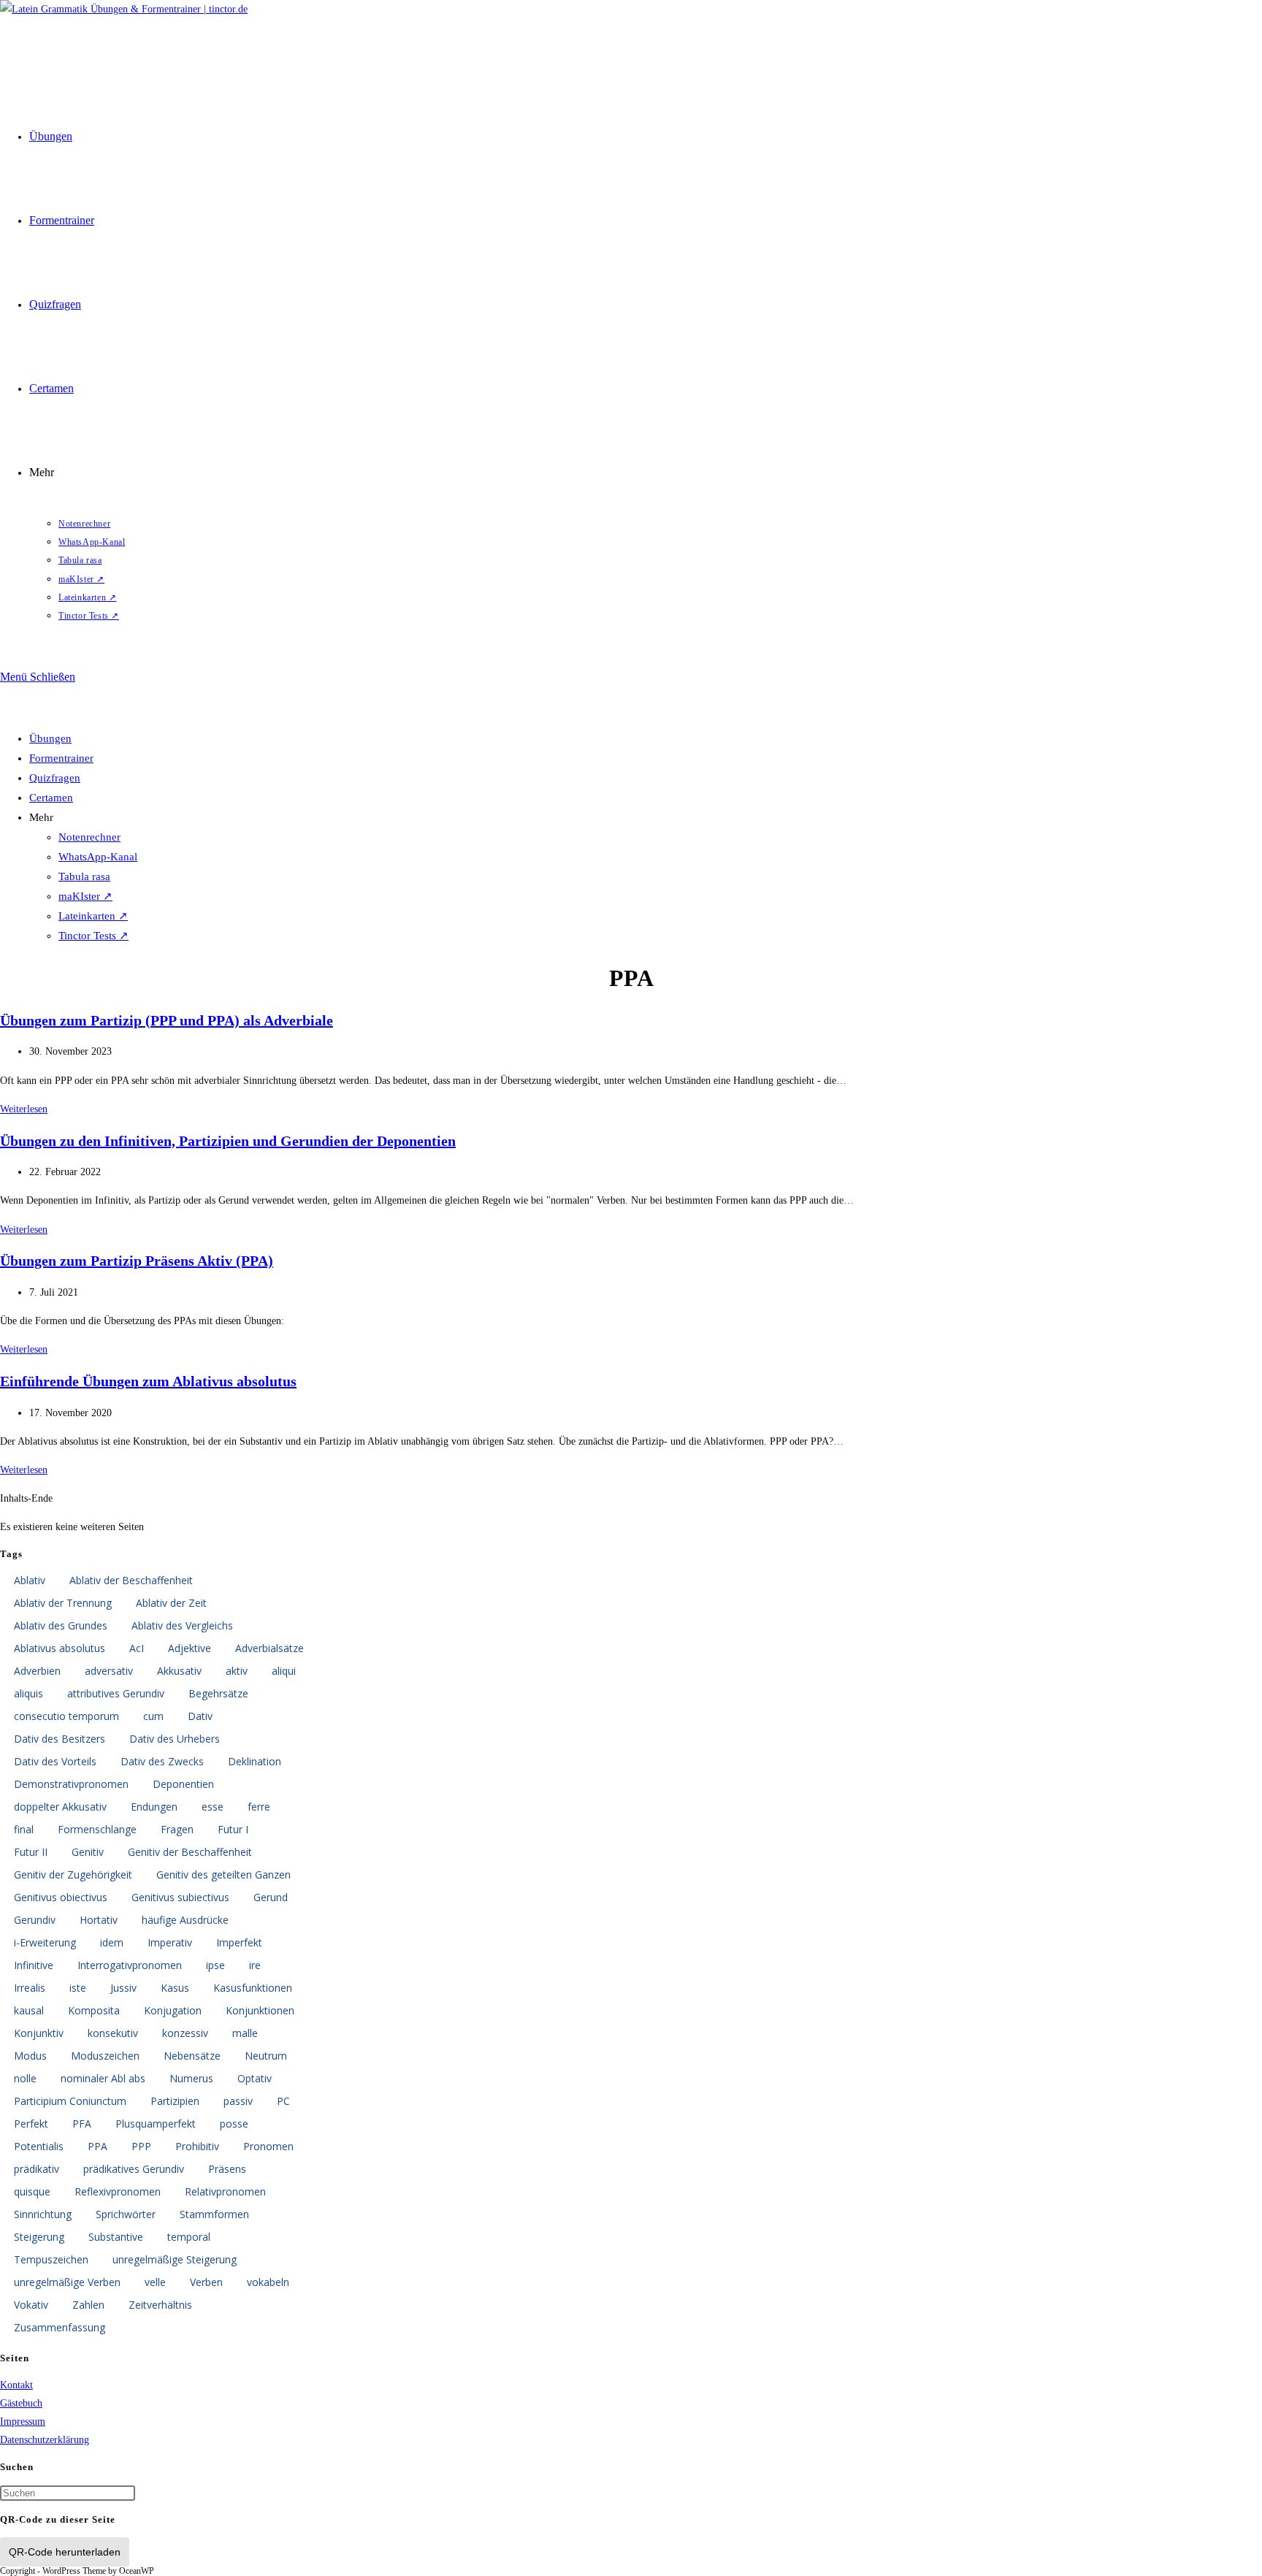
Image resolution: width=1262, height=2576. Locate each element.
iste (78, 1988)
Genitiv (88, 1852)
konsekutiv (113, 2033)
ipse (215, 1965)
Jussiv (123, 1988)
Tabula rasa (84, 876)
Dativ (200, 1716)
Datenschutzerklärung (45, 2440)
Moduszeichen (105, 2056)
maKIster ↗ (85, 896)
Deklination (255, 1761)
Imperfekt (239, 1942)
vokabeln (268, 2282)
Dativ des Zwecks (162, 1761)
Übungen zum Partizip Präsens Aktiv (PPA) (137, 1261)
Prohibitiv (197, 2146)
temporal (189, 2237)
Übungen (50, 738)
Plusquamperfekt (156, 2124)
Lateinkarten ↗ (93, 916)
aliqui (284, 1671)
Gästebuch (21, 2403)
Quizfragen (55, 778)
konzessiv (185, 2033)
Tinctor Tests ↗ (93, 936)
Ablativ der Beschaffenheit (131, 1580)
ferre (259, 1807)
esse (213, 1807)
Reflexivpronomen (118, 2191)
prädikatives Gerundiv (134, 2169)
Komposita (94, 2010)
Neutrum (266, 2056)
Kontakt (16, 2385)
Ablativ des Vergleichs (182, 1625)
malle (245, 2033)
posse (234, 2124)
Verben (206, 2282)
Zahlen (88, 2305)
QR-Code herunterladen (65, 2552)
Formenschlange (97, 1829)
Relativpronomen (225, 2191)
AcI (137, 1648)
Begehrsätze (218, 1693)
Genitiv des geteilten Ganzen (223, 1874)
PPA (97, 2146)
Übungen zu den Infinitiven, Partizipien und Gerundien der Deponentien (228, 1141)
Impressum (23, 2422)
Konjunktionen (260, 2010)
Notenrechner (89, 837)
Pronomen (268, 2146)
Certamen (51, 798)
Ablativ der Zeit (171, 1603)
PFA (82, 2124)
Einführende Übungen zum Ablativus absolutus (148, 1381)
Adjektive (190, 1648)
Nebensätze (192, 2056)
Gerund (271, 1897)
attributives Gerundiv (116, 1693)
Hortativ (99, 1920)
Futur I (233, 1829)
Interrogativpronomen (130, 1965)
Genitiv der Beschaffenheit (190, 1852)
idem (112, 1942)
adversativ (109, 1671)
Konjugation (173, 2010)
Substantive (116, 2237)
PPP (141, 2146)
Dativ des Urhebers (175, 1739)
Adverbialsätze (269, 1648)
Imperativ (170, 1942)
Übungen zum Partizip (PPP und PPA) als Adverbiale (167, 1020)
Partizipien (175, 2101)
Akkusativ (179, 1671)
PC (283, 2101)
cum (153, 1716)
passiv (238, 2101)
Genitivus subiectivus (180, 1897)
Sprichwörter (126, 2214)
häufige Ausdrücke (185, 1920)
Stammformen (214, 2214)
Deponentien (183, 1784)
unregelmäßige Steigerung (175, 2259)
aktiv (237, 1671)
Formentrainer (61, 758)
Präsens (227, 2169)
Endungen (154, 1807)
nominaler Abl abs (103, 2078)
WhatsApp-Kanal (98, 857)
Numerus (191, 2078)
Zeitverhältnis (160, 2305)
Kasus (175, 1988)
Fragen (177, 1829)
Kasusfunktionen (253, 1988)
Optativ (255, 2078)
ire (255, 1965)
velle (155, 2282)
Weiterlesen (24, 1109)
